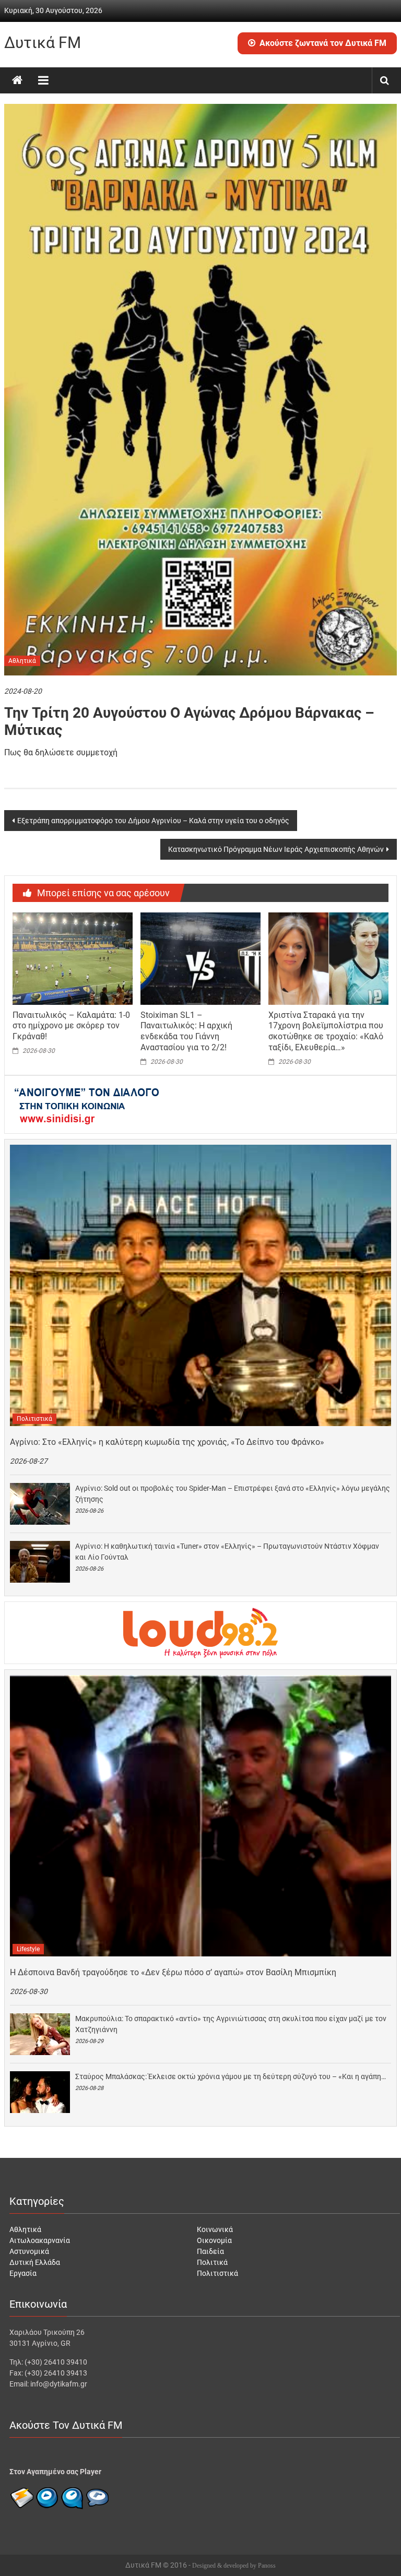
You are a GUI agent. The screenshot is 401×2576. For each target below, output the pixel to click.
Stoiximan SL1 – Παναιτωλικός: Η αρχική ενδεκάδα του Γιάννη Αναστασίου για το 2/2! (186, 1031)
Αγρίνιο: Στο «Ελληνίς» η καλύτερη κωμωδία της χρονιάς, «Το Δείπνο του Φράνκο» (167, 1442)
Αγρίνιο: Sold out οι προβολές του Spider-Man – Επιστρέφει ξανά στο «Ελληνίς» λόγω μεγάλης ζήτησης (233, 1494)
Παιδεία (210, 2251)
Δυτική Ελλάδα (35, 2262)
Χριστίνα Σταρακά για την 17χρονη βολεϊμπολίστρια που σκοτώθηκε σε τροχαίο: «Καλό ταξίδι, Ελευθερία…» (326, 1031)
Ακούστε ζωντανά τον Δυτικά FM (323, 43)
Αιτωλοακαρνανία (40, 2240)
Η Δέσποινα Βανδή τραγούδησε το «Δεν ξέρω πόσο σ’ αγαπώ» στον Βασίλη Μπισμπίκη (173, 1972)
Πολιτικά (212, 2262)
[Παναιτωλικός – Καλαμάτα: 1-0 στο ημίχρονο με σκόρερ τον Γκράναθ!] (73, 958)
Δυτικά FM (43, 43)
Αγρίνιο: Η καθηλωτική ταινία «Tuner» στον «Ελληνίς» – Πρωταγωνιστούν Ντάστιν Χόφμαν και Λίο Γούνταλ (227, 1552)
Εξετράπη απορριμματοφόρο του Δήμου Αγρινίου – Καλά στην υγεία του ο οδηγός (153, 821)
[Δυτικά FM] (17, 80)
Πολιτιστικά (34, 1419)
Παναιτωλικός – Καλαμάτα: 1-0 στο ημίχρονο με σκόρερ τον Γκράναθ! (71, 1026)
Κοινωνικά (215, 2229)
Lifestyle (28, 1949)
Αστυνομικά (29, 2251)
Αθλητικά (22, 661)
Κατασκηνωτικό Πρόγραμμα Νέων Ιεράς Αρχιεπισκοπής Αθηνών (276, 849)
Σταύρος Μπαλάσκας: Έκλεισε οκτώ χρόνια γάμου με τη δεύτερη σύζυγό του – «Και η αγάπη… (231, 2076)
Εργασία (23, 2273)
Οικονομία (214, 2240)
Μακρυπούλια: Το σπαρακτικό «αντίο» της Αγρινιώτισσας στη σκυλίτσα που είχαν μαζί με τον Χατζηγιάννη (231, 2024)
